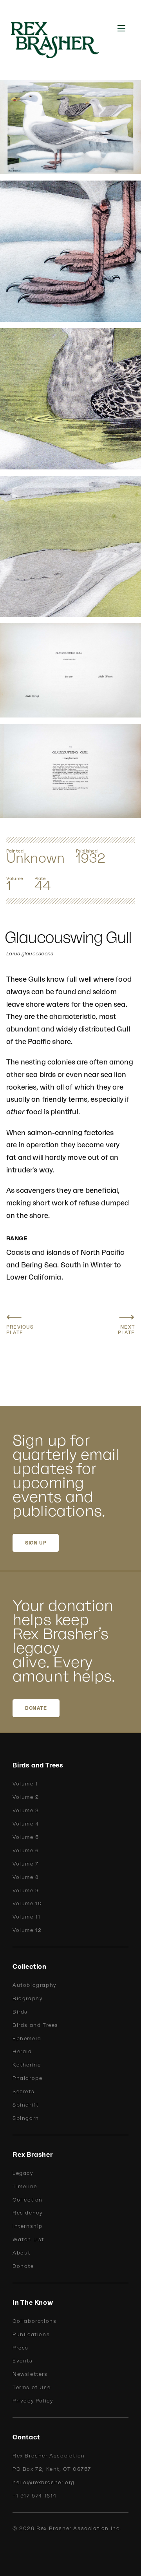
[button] (121, 28)
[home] (60, 40)
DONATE (36, 1708)
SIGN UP (36, 1543)
